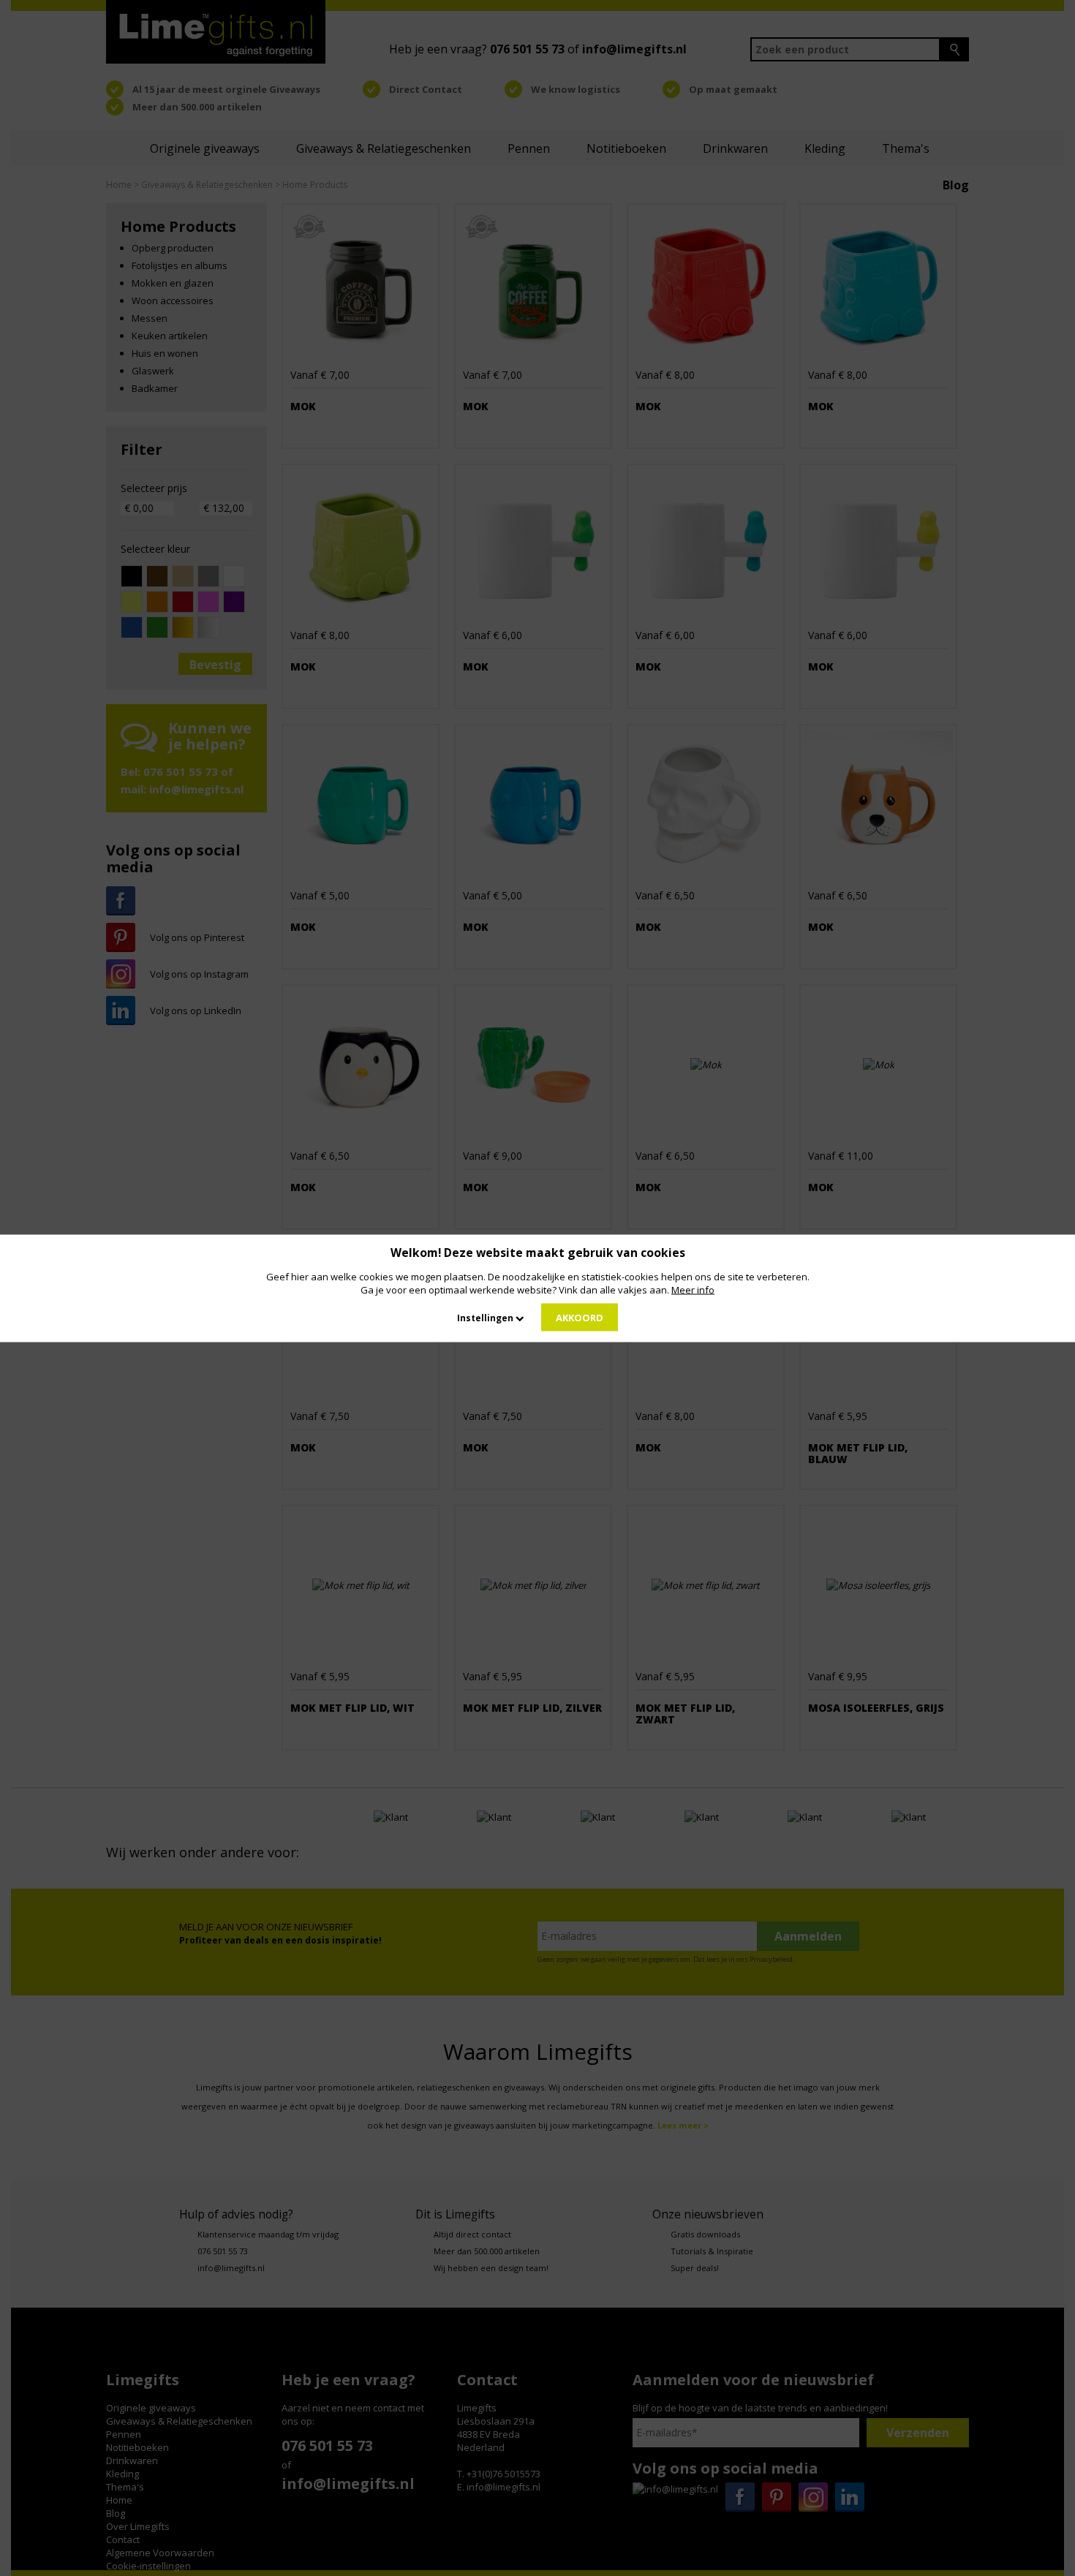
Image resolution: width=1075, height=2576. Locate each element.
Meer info (693, 1289)
